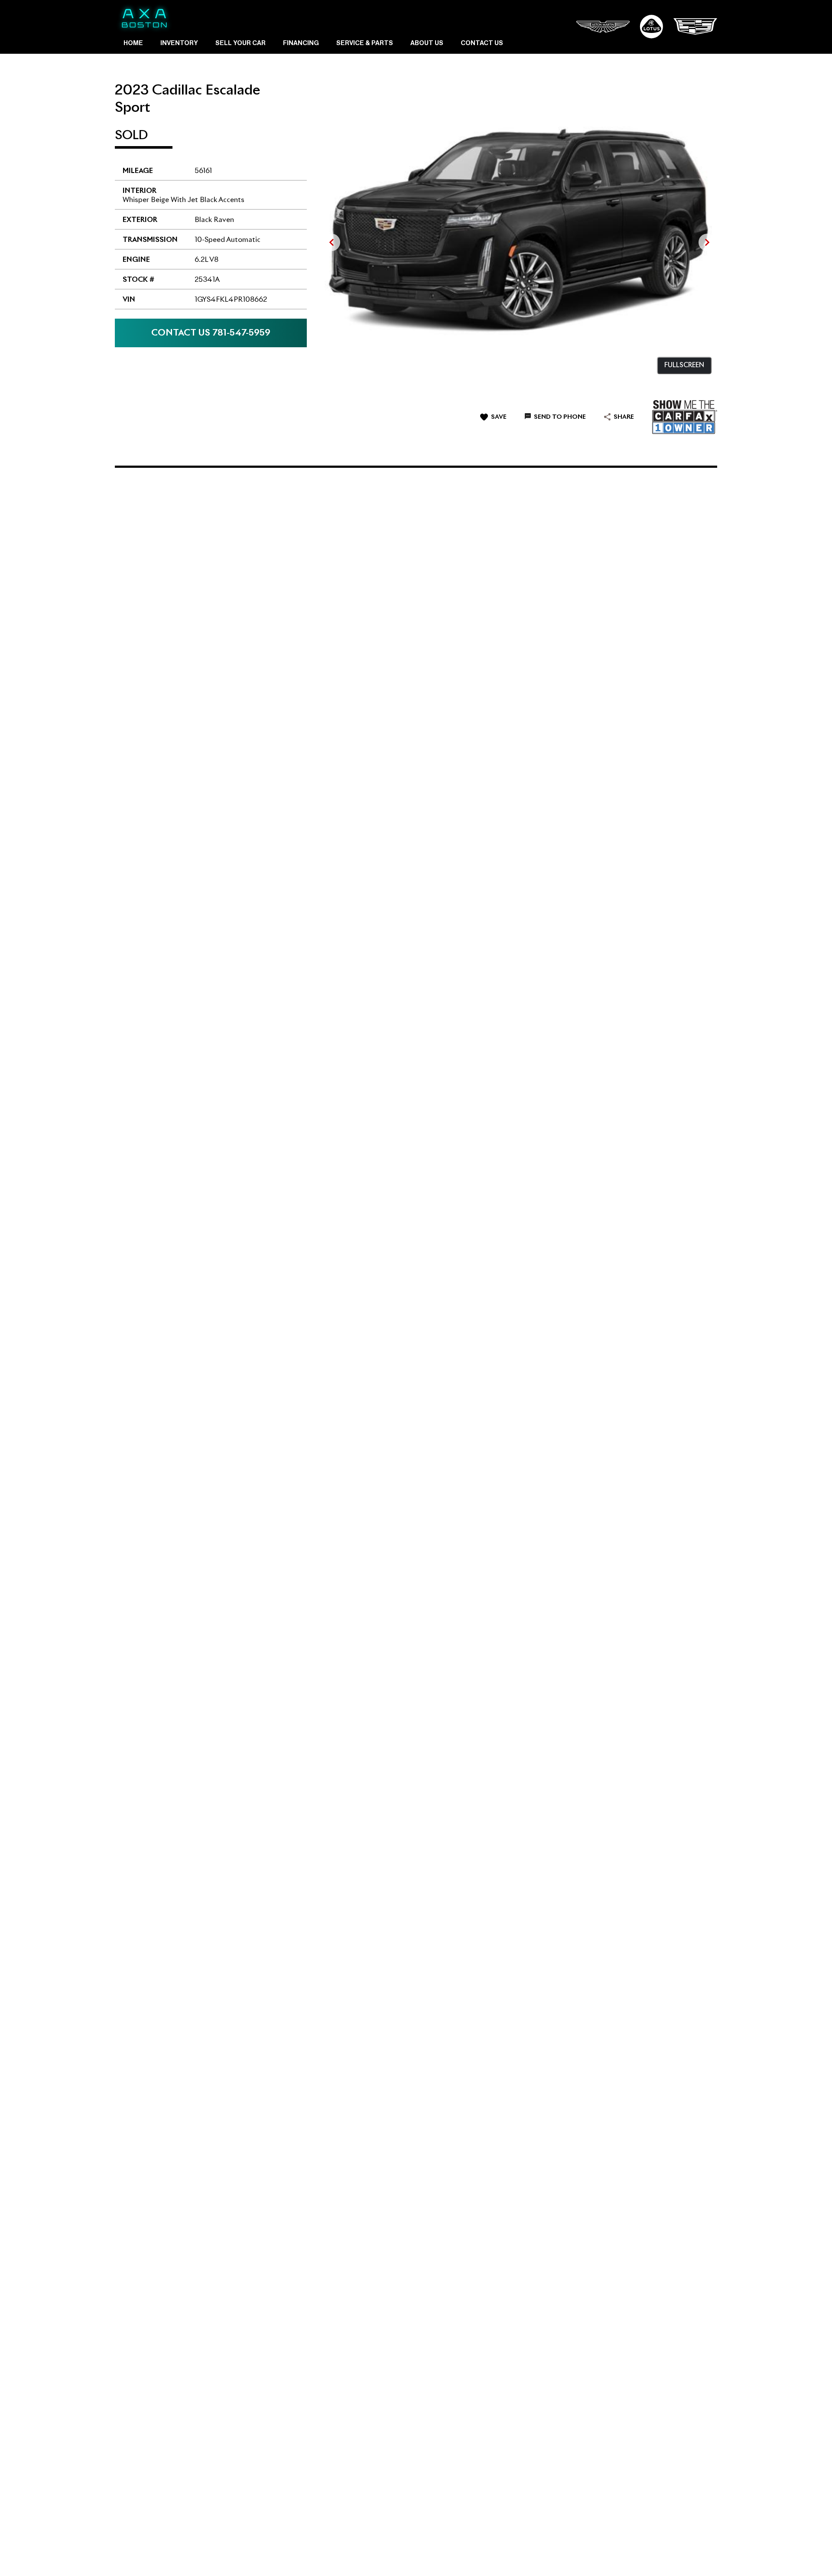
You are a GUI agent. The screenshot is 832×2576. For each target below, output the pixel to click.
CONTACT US (482, 43)
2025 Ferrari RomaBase (153, 974)
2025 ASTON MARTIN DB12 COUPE (182, 1628)
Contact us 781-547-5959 (211, 333)
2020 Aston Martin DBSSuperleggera (162, 1190)
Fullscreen (684, 365)
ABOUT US (427, 43)
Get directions (668, 2228)
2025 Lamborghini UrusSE (361, 1847)
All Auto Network (689, 2554)
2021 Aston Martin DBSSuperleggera (361, 756)
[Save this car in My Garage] (289, 567)
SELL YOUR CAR (240, 43)
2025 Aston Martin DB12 (362, 1191)
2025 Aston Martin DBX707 (561, 540)
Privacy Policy (304, 2554)
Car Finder (262, 2554)
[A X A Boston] (144, 18)
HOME (133, 43)
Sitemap (342, 2554)
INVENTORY (179, 43)
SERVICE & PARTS (365, 43)
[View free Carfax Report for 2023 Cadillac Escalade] (685, 417)
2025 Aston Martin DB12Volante (562, 757)
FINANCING (301, 43)
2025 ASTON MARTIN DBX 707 (175, 540)
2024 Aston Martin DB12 (363, 540)
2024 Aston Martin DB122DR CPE (363, 974)
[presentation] (331, 242)
